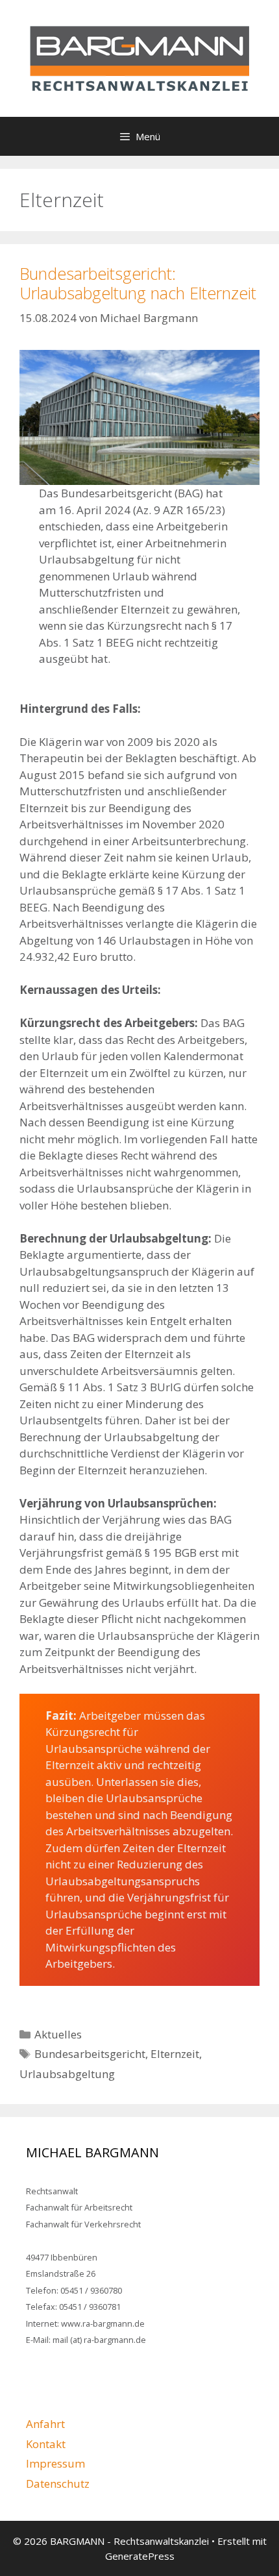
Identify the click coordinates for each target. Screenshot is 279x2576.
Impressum (55, 2463)
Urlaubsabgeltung (67, 2074)
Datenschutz (58, 2483)
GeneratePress (140, 2556)
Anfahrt (45, 2424)
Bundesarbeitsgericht (90, 2054)
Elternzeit (175, 2054)
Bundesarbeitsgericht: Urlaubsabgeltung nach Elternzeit (138, 283)
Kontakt (46, 2444)
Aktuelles (58, 2034)
